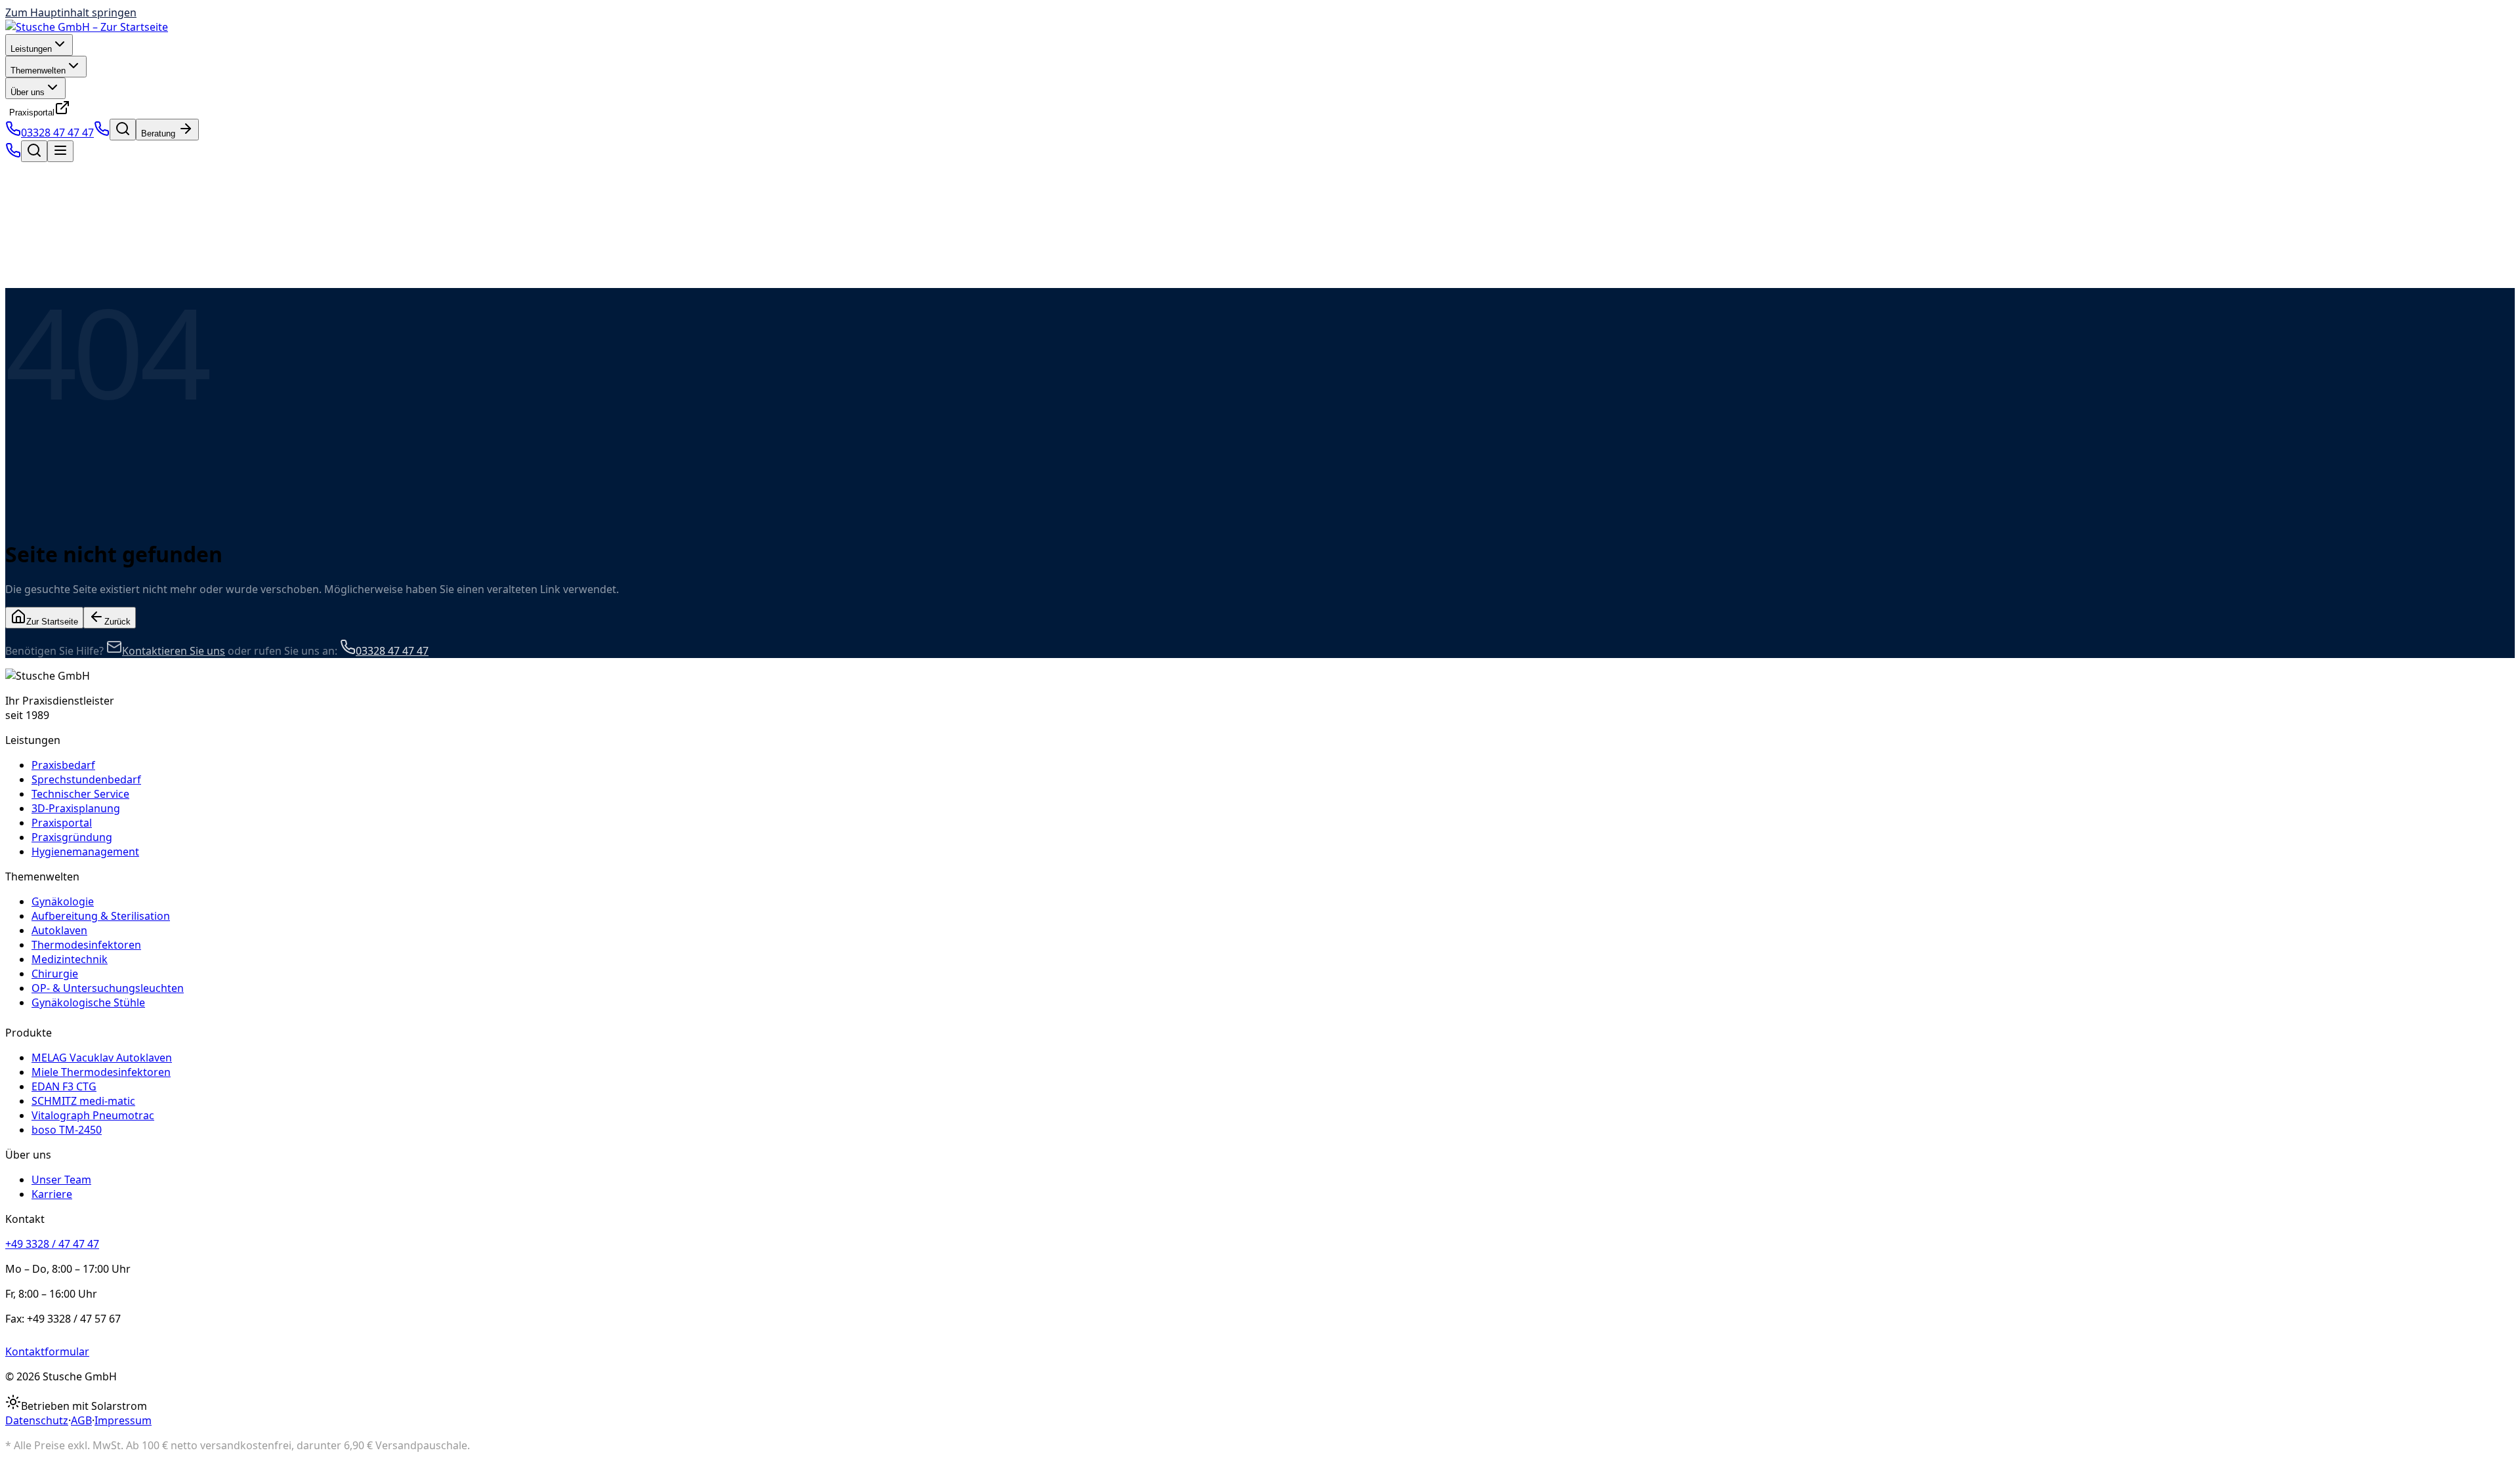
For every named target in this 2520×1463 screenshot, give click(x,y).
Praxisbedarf (63, 765)
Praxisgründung (72, 837)
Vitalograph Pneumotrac (93, 1115)
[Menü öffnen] (60, 151)
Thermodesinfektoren (86, 945)
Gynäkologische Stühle (88, 1002)
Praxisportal (32, 113)
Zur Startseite (52, 622)
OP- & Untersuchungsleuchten (108, 988)
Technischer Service (80, 794)
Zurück (117, 622)
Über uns (28, 92)
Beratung (159, 134)
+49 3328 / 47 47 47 (52, 1244)
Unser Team (61, 1180)
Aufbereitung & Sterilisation (101, 916)
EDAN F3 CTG (64, 1086)
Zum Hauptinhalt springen (71, 12)
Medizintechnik (70, 959)
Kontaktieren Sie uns (174, 651)
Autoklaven (59, 930)
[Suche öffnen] (123, 130)
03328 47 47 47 (57, 133)
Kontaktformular (47, 1351)
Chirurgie (55, 974)
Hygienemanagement (85, 852)
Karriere (52, 1194)
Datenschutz (37, 1420)
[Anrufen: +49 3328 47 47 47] (102, 133)
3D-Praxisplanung (76, 808)
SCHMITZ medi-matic (83, 1101)
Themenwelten (38, 71)
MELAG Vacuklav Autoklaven (102, 1058)
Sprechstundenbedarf (86, 779)
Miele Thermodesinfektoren (101, 1072)
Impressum (123, 1420)
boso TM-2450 (67, 1130)
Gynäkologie (63, 901)
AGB (81, 1420)
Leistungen (31, 49)
